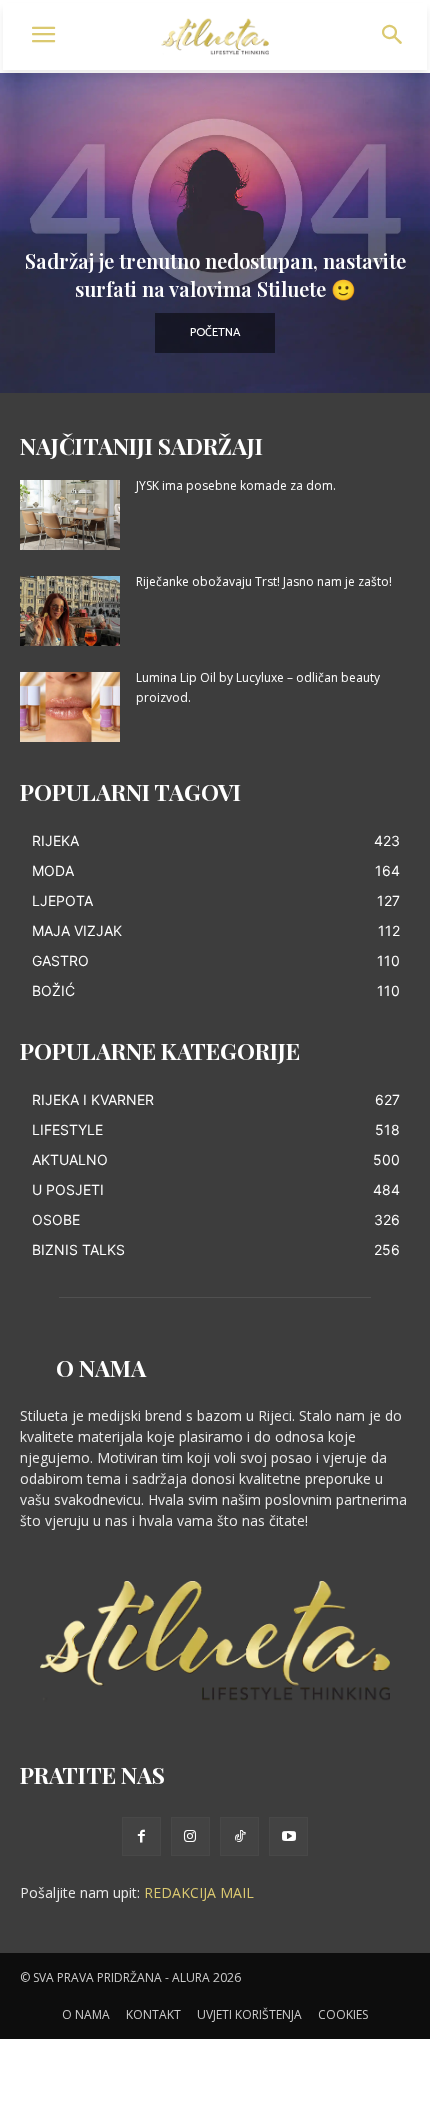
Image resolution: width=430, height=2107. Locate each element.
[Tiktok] (239, 1836)
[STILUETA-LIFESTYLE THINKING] (215, 37)
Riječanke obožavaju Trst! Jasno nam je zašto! (264, 581)
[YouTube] (288, 1836)
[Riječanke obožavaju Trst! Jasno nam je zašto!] (70, 611)
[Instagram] (190, 1836)
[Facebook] (141, 1836)
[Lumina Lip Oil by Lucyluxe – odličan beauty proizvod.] (70, 707)
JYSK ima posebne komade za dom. (236, 485)
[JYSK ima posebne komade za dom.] (70, 515)
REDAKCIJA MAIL (199, 1892)
